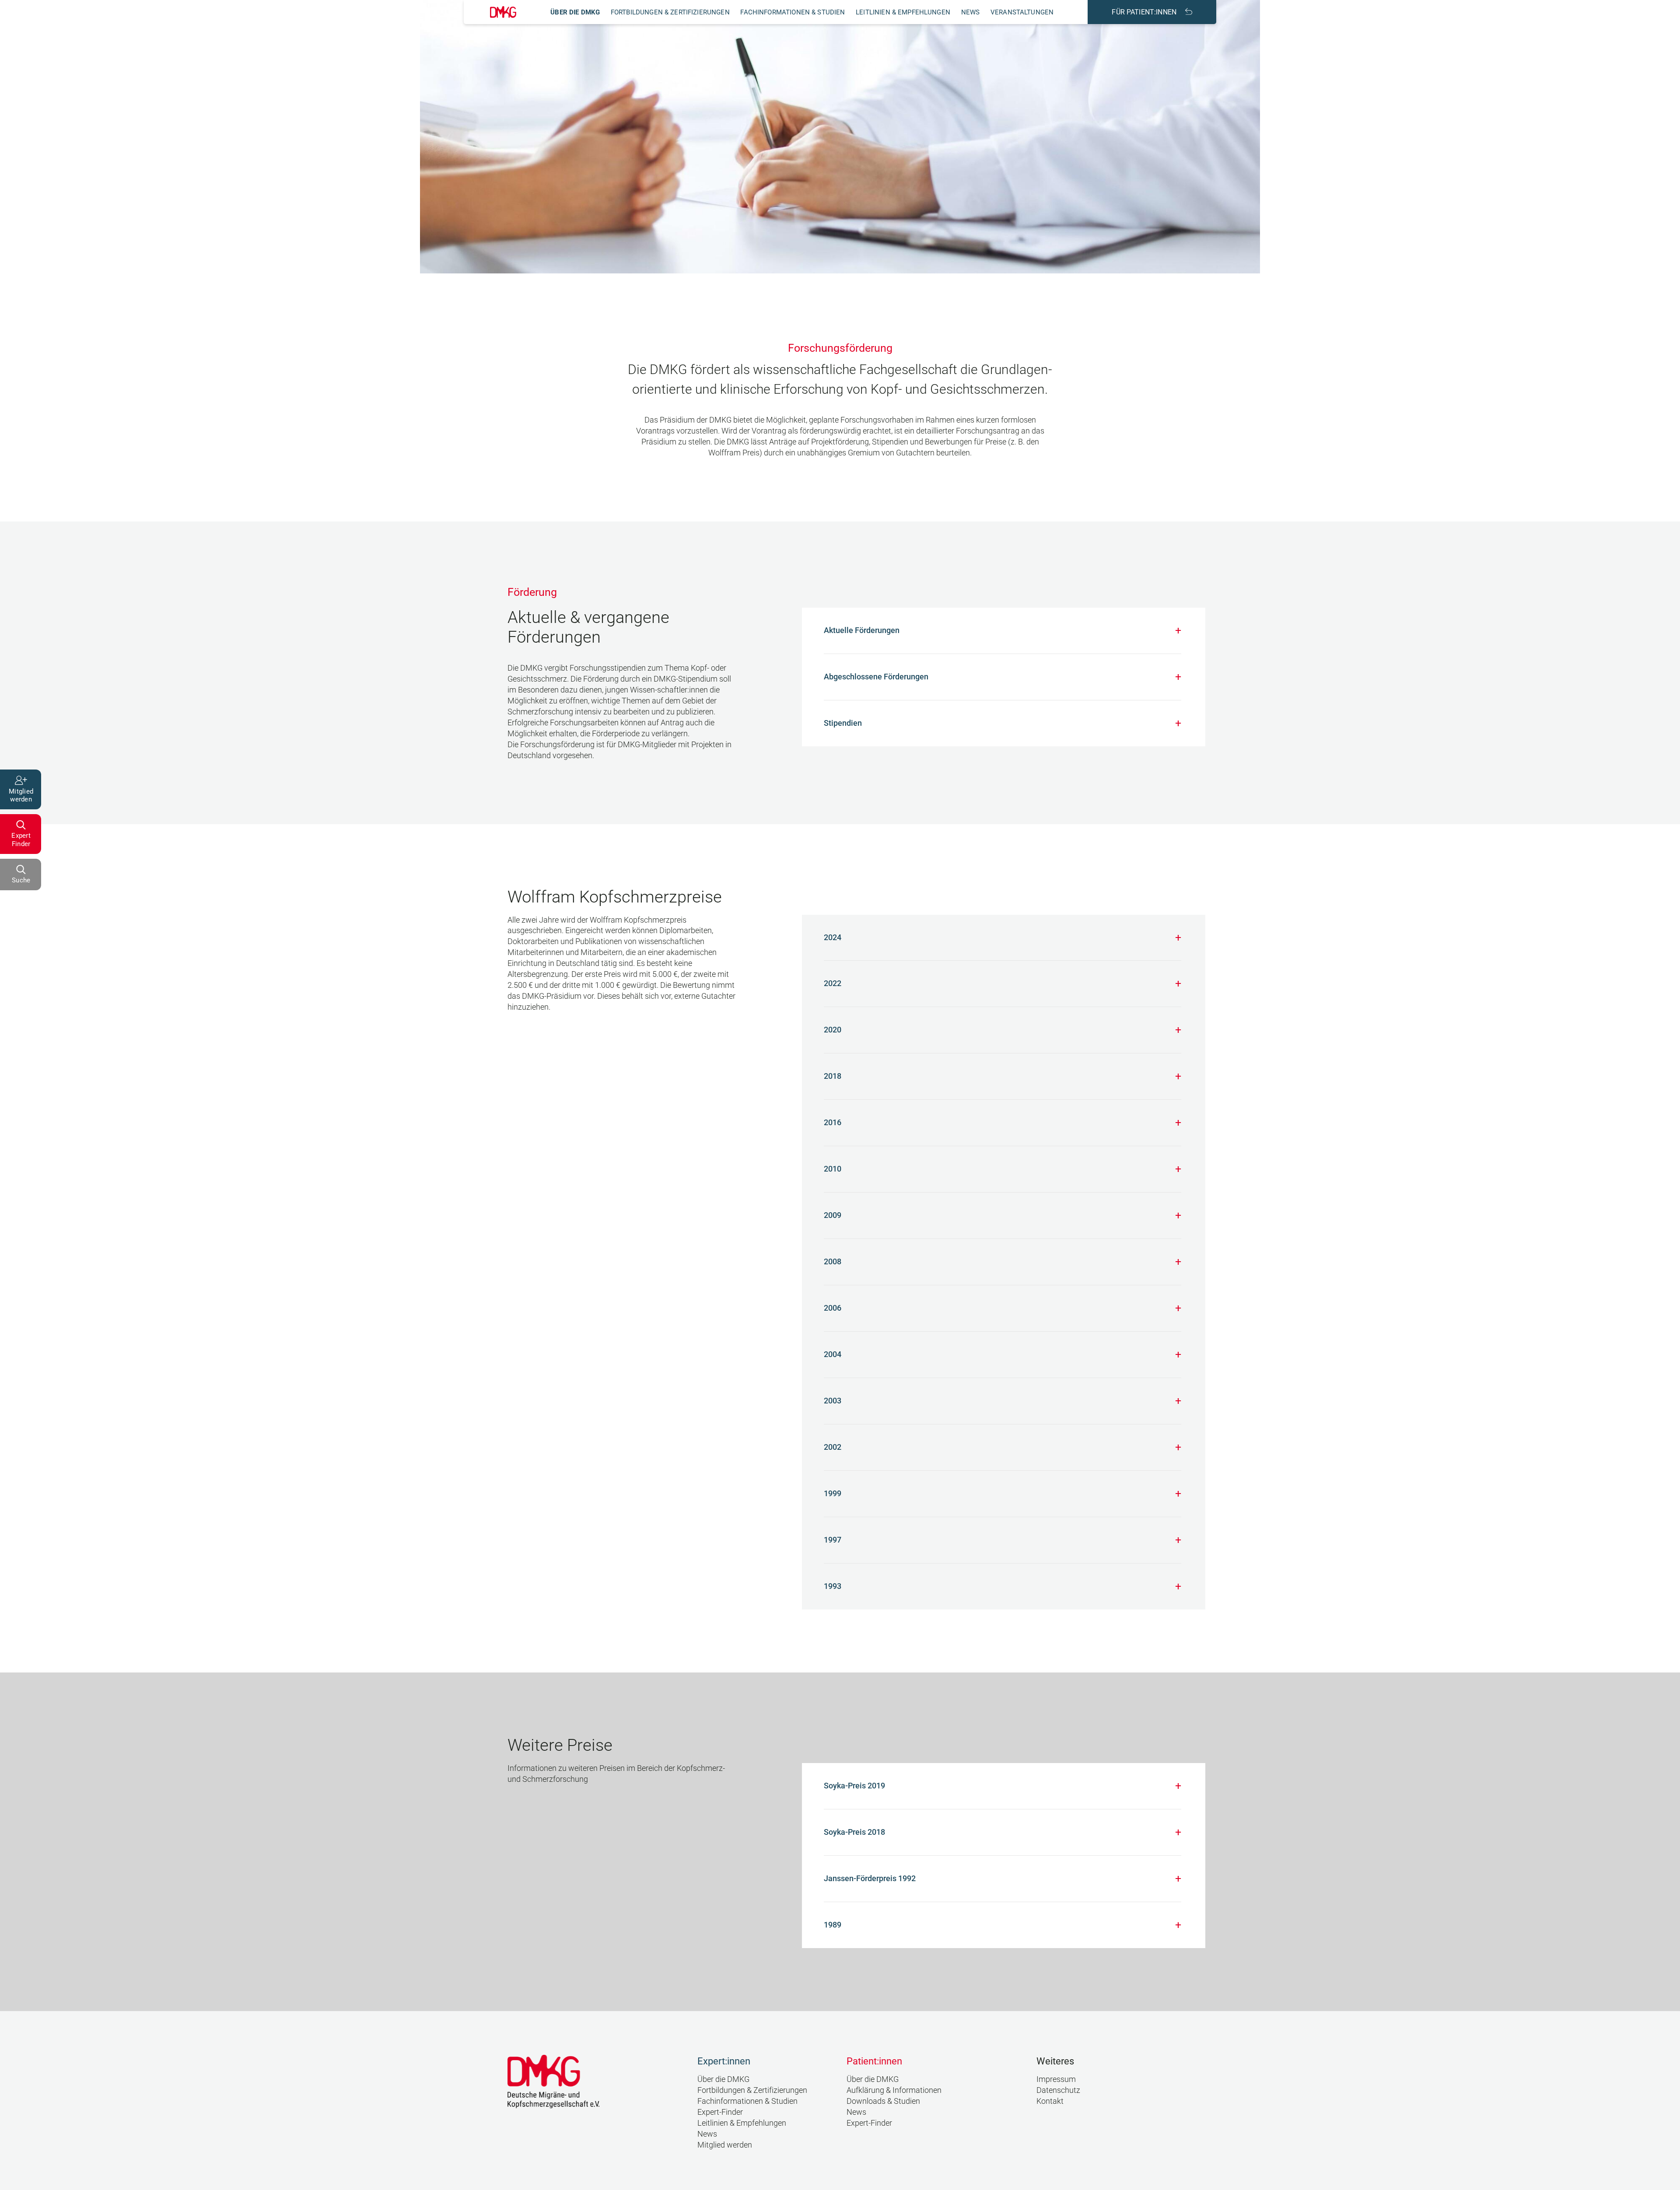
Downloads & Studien (883, 2101)
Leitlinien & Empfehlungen (903, 12)
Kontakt (1050, 2101)
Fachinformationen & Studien (793, 12)
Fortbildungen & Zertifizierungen (670, 12)
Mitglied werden (725, 2145)
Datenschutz (1058, 2090)
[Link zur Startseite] (503, 12)
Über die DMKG (575, 12)
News (971, 12)
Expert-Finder (720, 2112)
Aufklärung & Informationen (894, 2090)
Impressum (1056, 2079)
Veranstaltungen (1022, 12)
